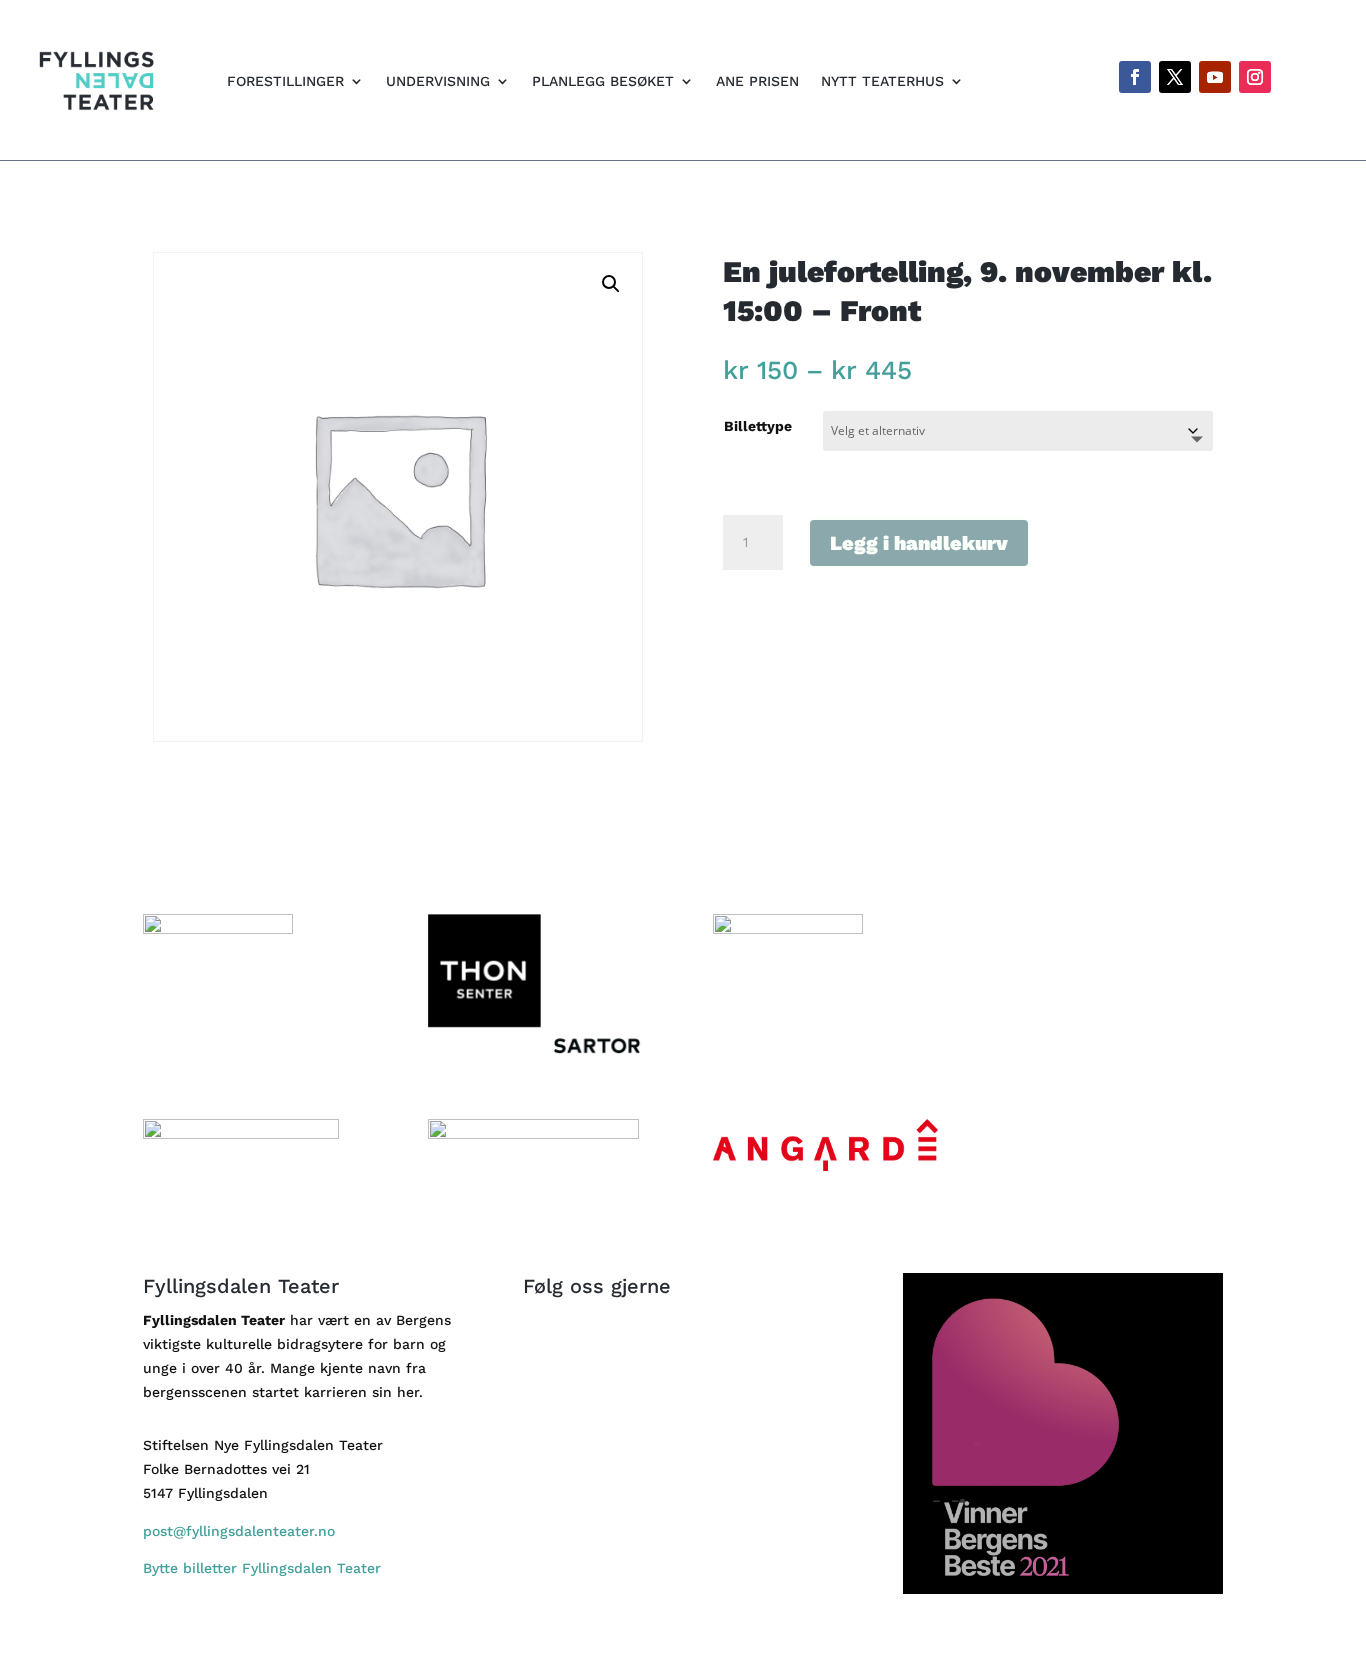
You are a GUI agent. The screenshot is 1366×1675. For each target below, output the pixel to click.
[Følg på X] (1175, 77)
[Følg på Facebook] (1135, 77)
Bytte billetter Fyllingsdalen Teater (264, 1568)
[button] (611, 284)
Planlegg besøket (603, 81)
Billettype (758, 426)
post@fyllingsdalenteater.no (239, 1531)
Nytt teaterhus (882, 81)
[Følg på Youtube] (1215, 77)
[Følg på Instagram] (1255, 77)
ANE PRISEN (757, 81)
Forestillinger (285, 81)
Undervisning (438, 81)
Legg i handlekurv (919, 543)
